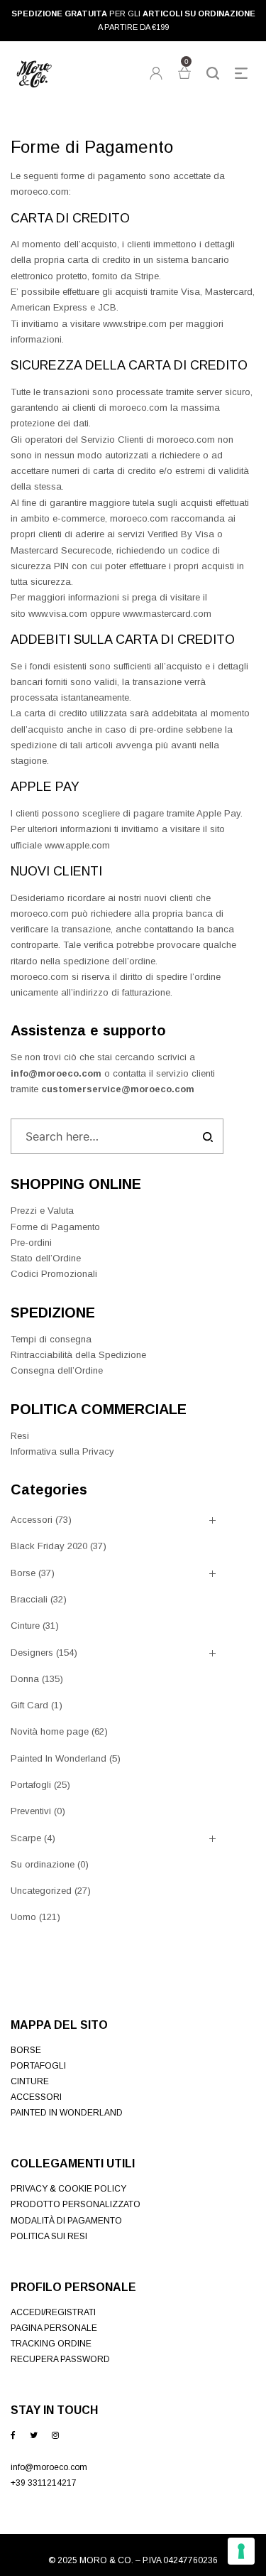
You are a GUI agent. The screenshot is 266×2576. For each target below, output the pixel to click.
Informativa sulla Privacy (62, 1451)
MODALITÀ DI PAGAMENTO (66, 2221)
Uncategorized (41, 1891)
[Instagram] (55, 2435)
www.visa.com (58, 614)
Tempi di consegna (51, 1339)
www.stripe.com (135, 324)
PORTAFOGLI (38, 2066)
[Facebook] (13, 2435)
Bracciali (29, 1599)
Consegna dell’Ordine (57, 1370)
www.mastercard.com (167, 614)
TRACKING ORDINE (51, 2344)
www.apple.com (77, 845)
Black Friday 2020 (49, 1546)
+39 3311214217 (44, 2483)
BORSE (26, 2050)
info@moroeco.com (56, 1073)
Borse (23, 1573)
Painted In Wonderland (59, 1758)
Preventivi (31, 1811)
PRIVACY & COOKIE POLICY (68, 2189)
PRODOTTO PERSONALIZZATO (76, 2204)
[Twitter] (34, 2435)
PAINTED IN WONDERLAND (67, 2113)
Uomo (23, 1917)
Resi (20, 1436)
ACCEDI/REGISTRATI (53, 2312)
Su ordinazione (43, 1864)
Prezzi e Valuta (42, 1211)
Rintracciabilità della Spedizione (78, 1355)
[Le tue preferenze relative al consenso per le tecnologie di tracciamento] (241, 2551)
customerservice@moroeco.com (118, 1089)
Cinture (25, 1626)
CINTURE (30, 2081)
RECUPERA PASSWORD (60, 2359)
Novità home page (50, 1731)
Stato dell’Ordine (46, 1258)
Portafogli (31, 1785)
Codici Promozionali (54, 1274)
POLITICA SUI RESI (49, 2236)
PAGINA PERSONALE (54, 2328)
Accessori (32, 1520)
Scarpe (26, 1838)
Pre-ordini (31, 1243)
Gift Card (29, 1705)
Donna (25, 1679)
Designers (32, 1653)
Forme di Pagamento (55, 1227)
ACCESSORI (36, 2097)
